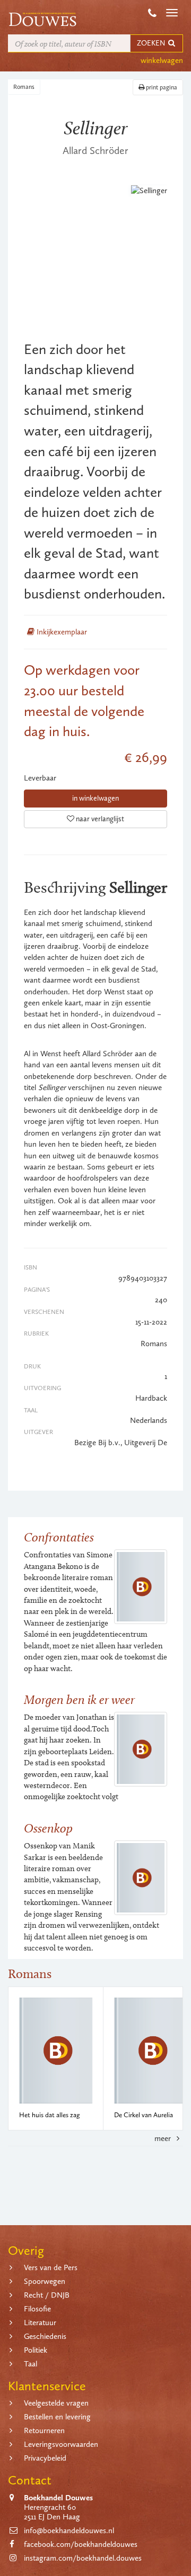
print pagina (161, 87)
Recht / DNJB (47, 2295)
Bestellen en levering (57, 2417)
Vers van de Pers (51, 2267)
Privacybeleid (45, 2458)
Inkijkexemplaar (61, 632)
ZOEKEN (152, 43)
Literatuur (40, 2323)
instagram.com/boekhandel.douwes (83, 2558)
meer (164, 2138)
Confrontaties (59, 1537)
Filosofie (37, 2309)
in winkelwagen (95, 798)
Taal (31, 2364)
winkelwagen (162, 60)
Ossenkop (48, 1828)
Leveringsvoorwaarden (61, 2444)
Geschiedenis (45, 2336)
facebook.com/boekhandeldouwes (81, 2544)
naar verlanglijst (99, 819)
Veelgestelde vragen (56, 2403)
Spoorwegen (45, 2281)
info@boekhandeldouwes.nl (69, 2530)
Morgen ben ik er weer (79, 1699)
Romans (24, 87)
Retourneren (44, 2430)
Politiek (36, 2350)
